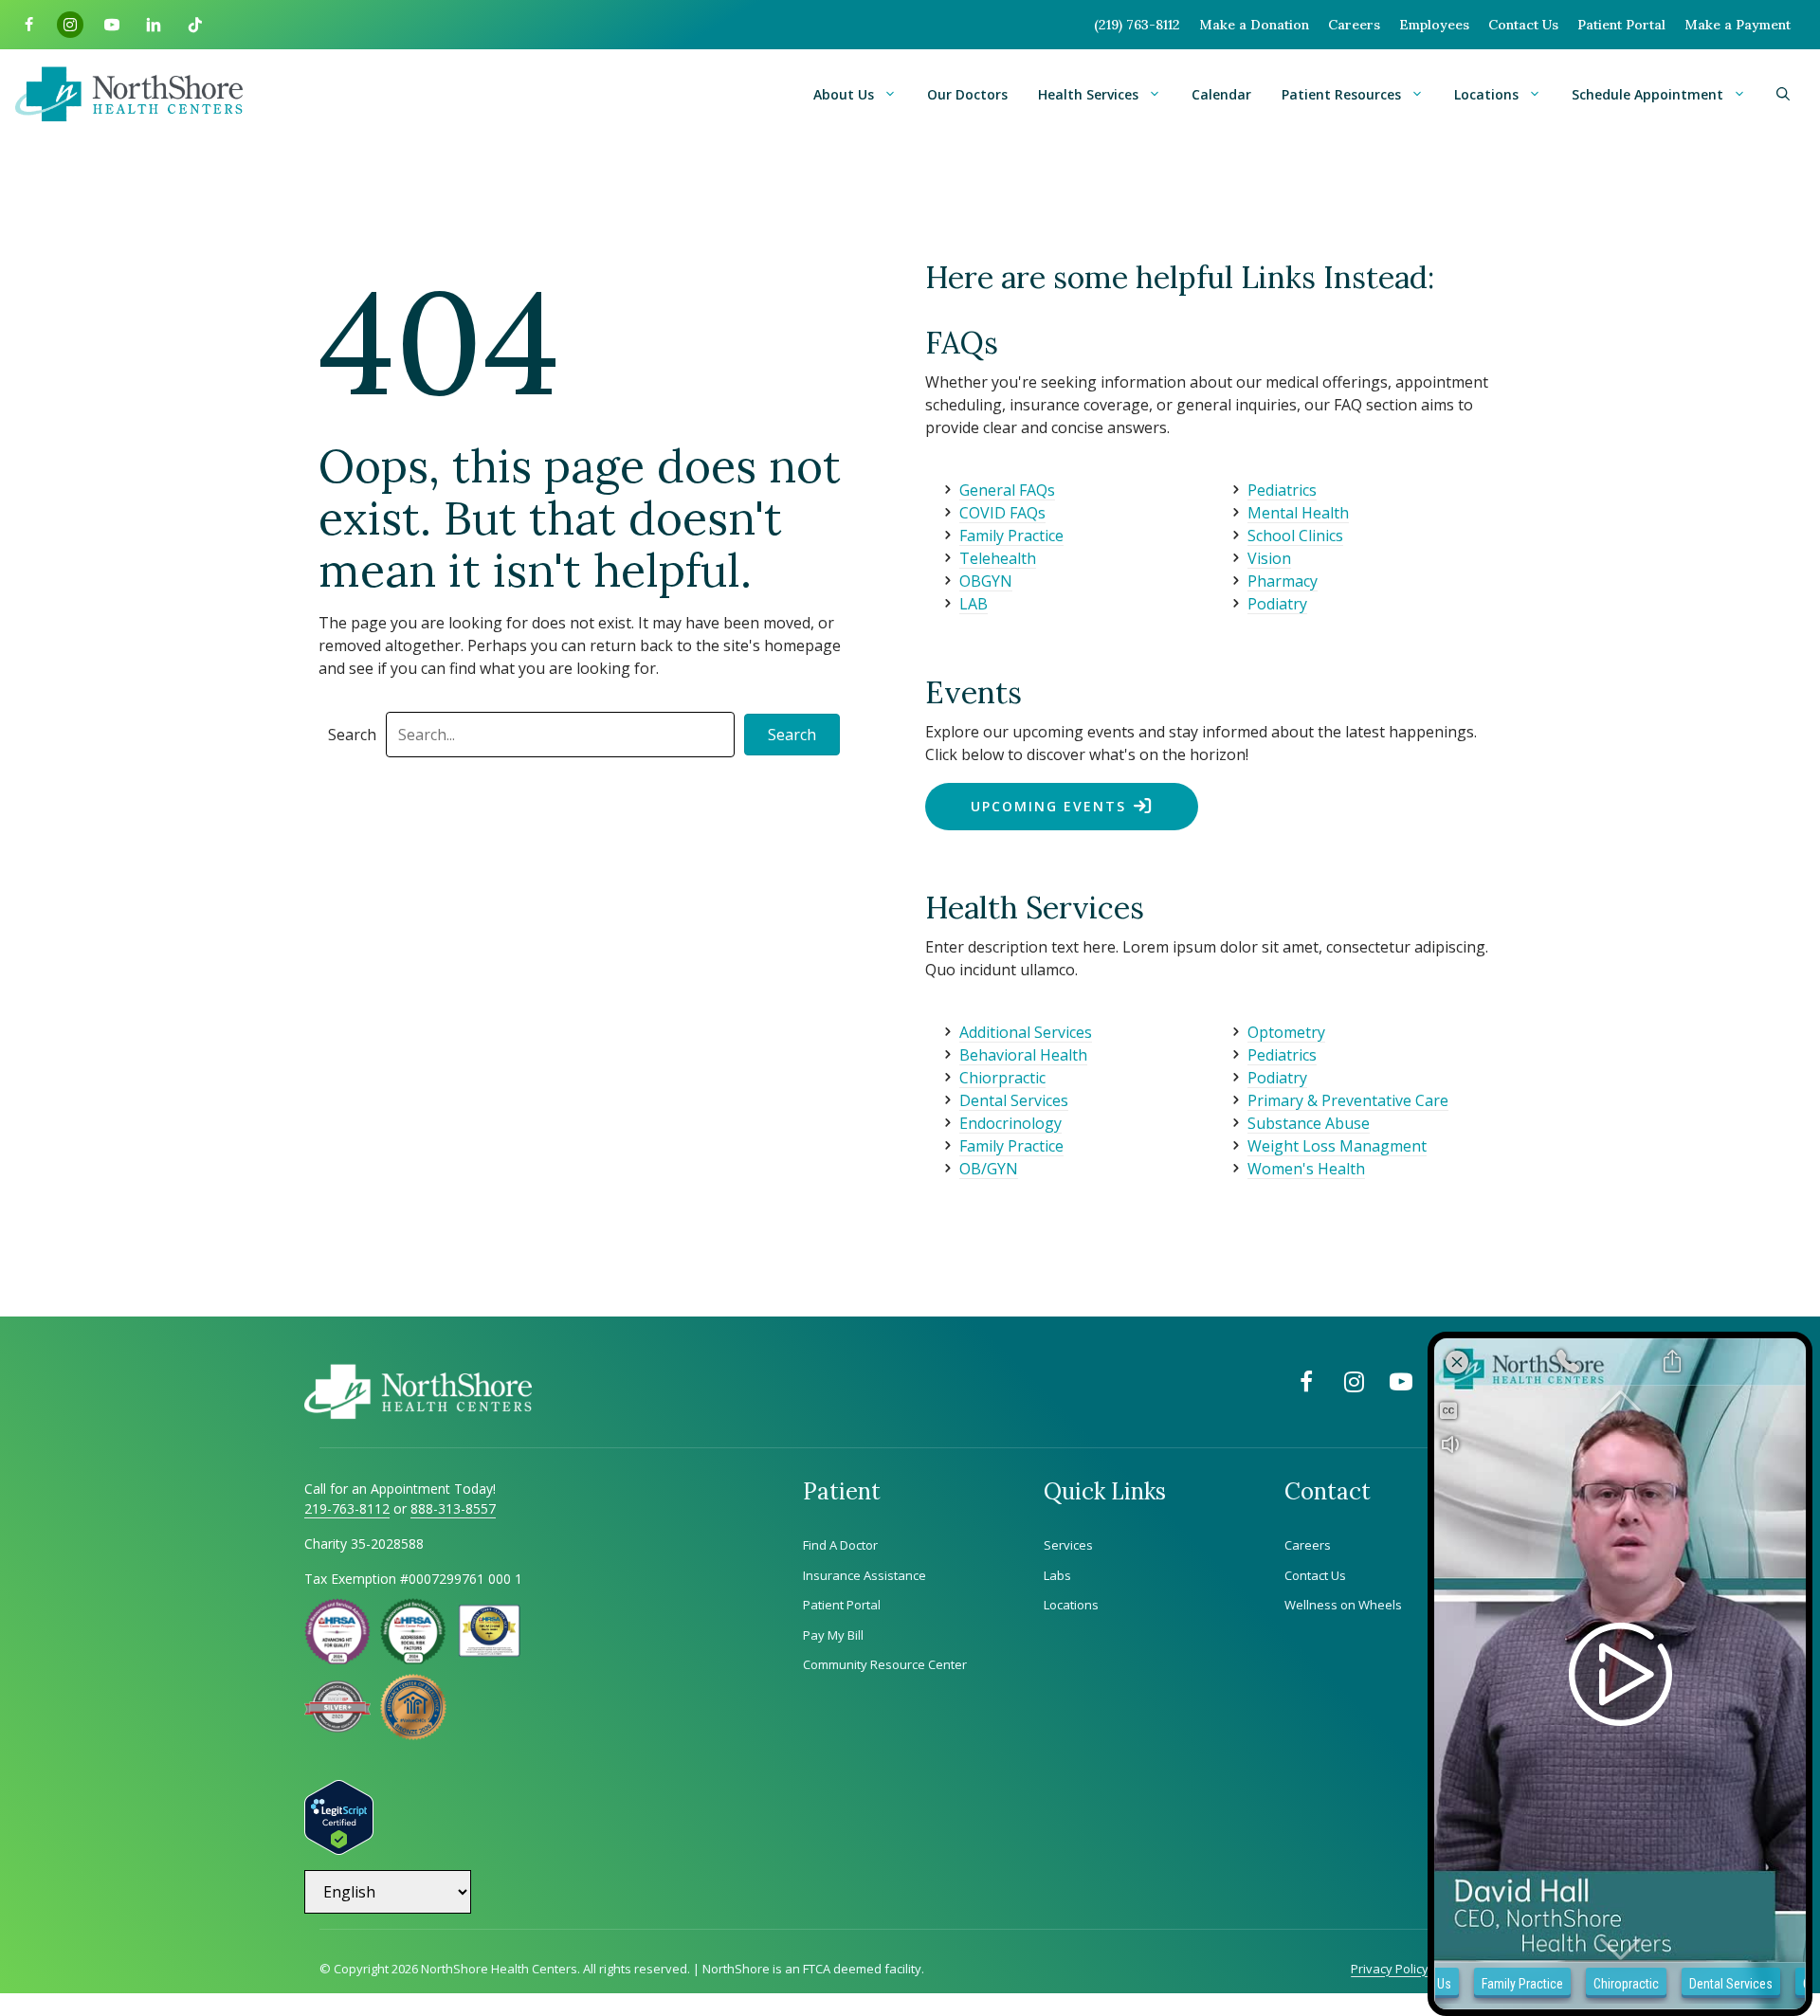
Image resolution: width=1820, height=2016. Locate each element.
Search (352, 735)
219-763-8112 (347, 1508)
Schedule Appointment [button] (1647, 94)
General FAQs (1007, 490)
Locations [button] (1486, 94)
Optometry (1286, 1032)
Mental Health (1298, 513)
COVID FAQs (1002, 513)
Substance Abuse (1309, 1123)
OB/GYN (989, 1169)
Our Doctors (967, 94)
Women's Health (1306, 1169)
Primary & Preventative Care (1348, 1100)
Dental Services (1014, 1100)
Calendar (1221, 94)
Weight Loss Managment (1337, 1146)
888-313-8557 (453, 1508)
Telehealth (998, 558)
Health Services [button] (1088, 94)
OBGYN (986, 581)
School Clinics (1295, 536)
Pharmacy (1283, 581)
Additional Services (1026, 1032)
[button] (1783, 95)
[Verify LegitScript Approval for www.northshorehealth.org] (339, 1849)
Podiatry (1277, 604)
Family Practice (1011, 536)
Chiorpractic (1002, 1078)
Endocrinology (1010, 1123)
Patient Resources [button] (1341, 94)
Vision (1269, 558)
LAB (974, 604)
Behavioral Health (1023, 1055)
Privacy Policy (1390, 1969)
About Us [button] (844, 94)
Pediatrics (1282, 490)
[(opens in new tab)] (337, 1727)
